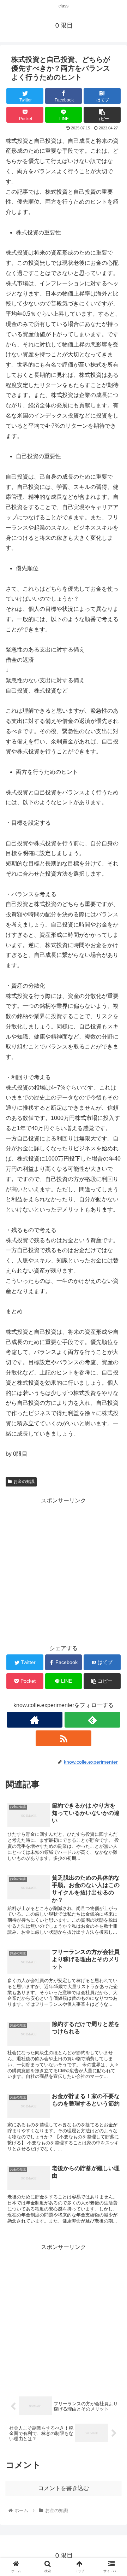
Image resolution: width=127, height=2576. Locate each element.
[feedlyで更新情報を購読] (92, 1720)
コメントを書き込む (64, 2488)
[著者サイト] (34, 1720)
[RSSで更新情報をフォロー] (63, 1738)
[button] (113, 1359)
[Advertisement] (64, 1570)
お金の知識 (24, 1482)
